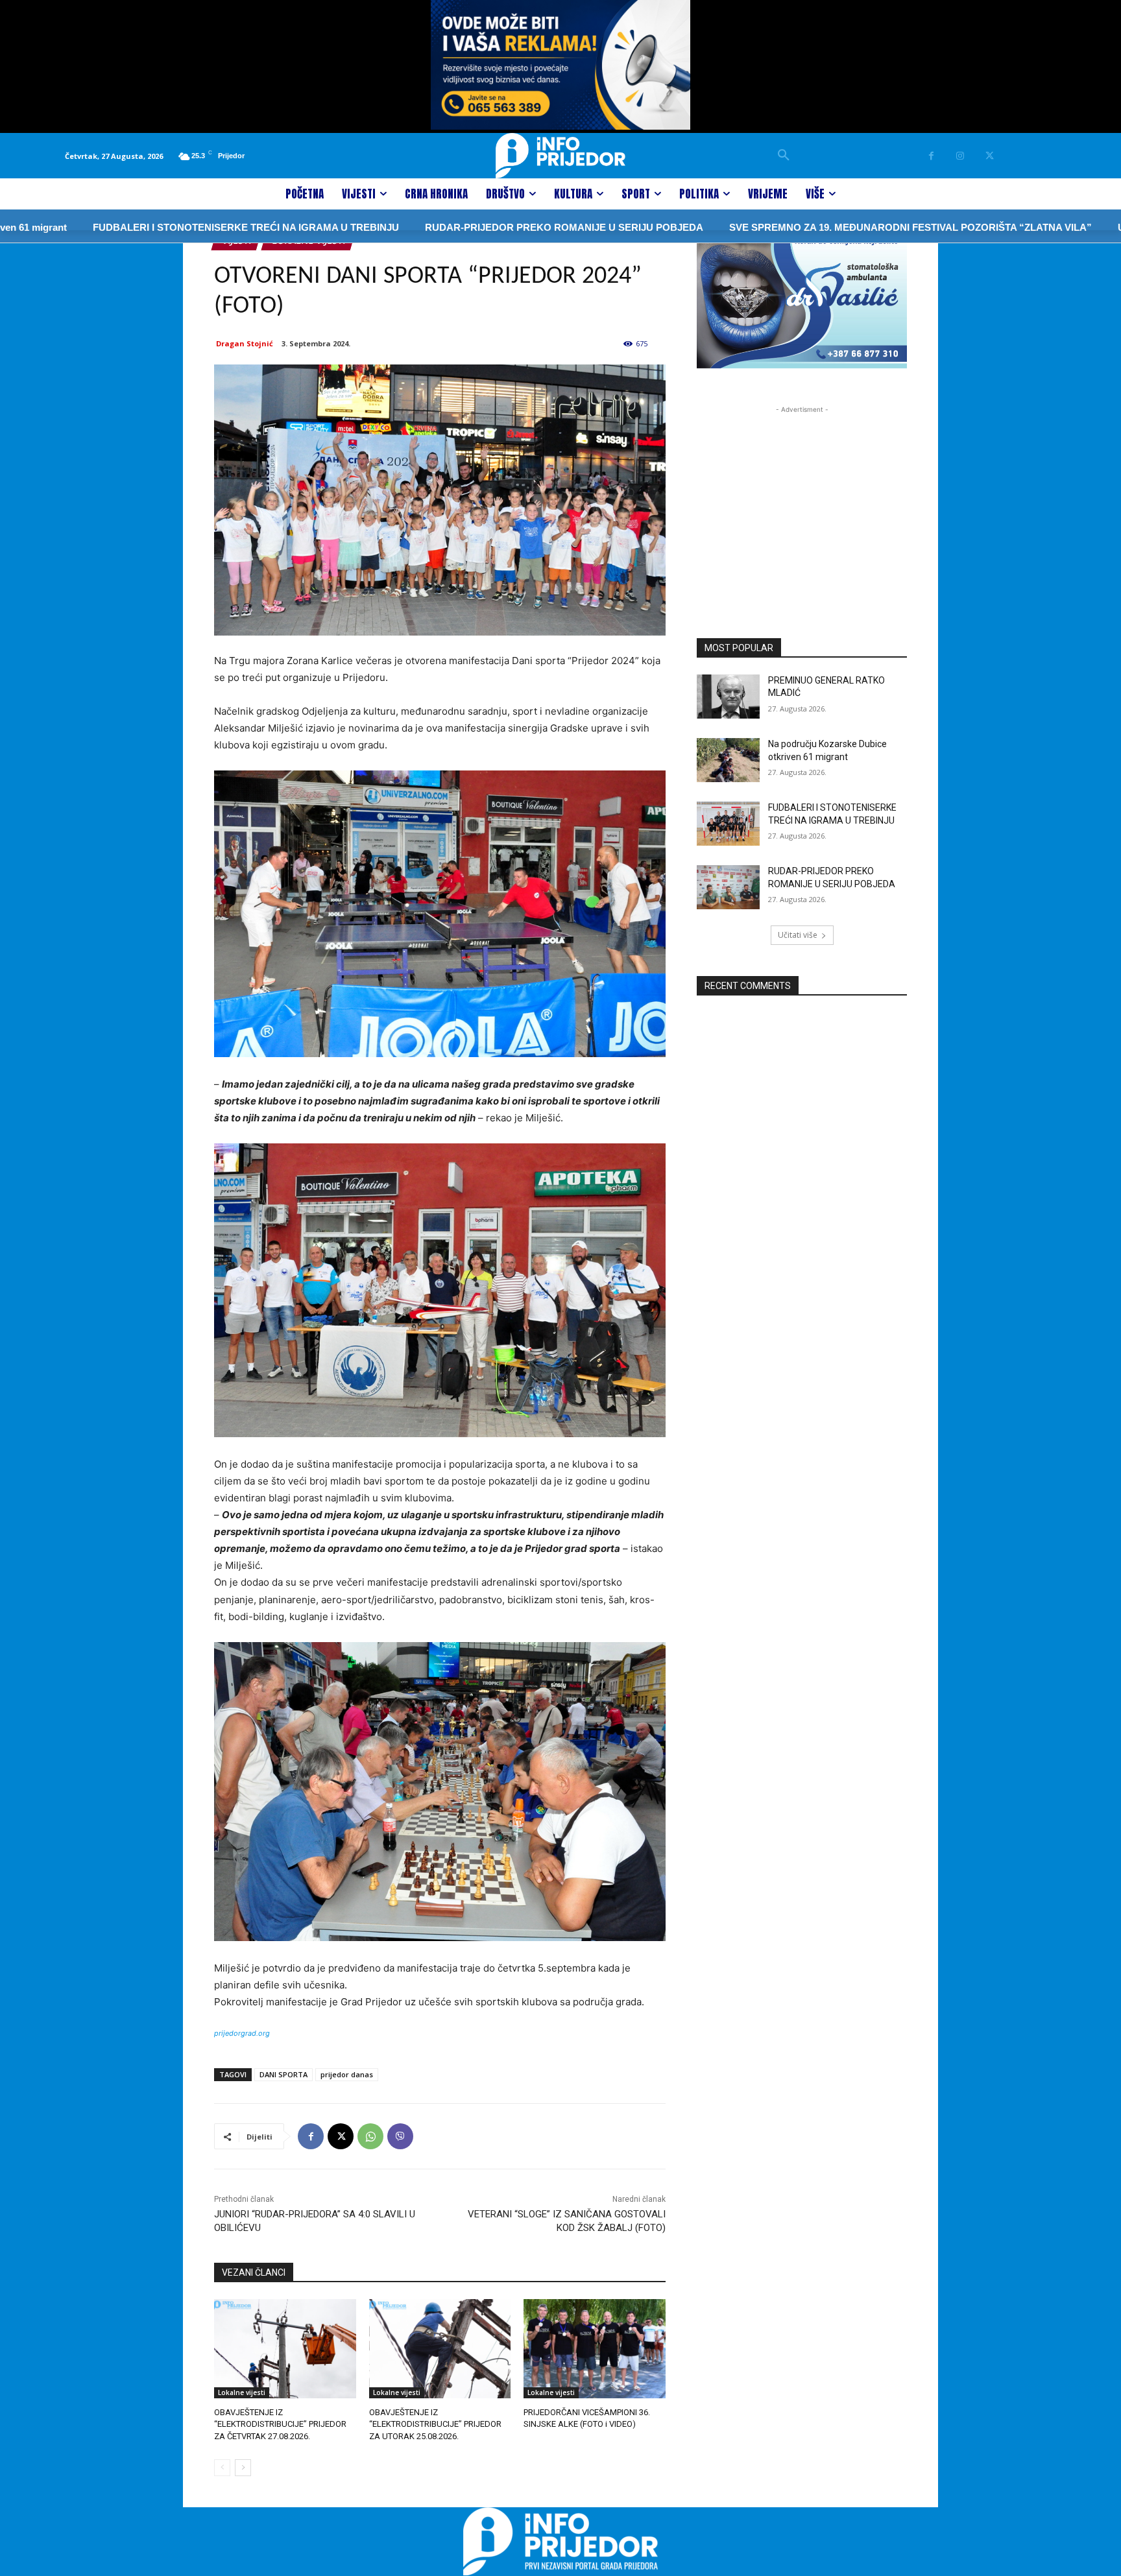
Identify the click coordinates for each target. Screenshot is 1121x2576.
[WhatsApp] (370, 2136)
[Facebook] (931, 156)
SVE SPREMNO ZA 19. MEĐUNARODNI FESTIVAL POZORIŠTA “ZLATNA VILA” (833, 227)
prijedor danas (347, 2074)
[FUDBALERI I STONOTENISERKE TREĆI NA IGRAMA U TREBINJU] (728, 824)
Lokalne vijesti (242, 2392)
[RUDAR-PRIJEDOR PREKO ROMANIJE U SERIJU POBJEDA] (728, 887)
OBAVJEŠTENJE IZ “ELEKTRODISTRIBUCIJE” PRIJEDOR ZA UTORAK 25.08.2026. (435, 2424)
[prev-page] (222, 2468)
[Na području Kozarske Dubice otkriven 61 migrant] (728, 760)
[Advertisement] (802, 497)
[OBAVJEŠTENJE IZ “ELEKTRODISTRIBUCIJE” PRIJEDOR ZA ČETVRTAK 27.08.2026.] (285, 2349)
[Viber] (400, 2136)
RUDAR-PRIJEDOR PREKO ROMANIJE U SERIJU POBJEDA (486, 227)
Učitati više (798, 935)
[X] (990, 156)
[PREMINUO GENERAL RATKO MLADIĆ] (728, 697)
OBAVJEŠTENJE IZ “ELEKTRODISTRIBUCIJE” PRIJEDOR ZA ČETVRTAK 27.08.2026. (280, 2424)
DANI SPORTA (283, 2074)
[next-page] (243, 2468)
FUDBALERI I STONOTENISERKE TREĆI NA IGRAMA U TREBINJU (168, 227)
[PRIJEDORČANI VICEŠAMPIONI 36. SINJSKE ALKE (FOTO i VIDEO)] (595, 2349)
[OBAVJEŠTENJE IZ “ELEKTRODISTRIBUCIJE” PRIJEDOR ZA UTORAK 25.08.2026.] (440, 2349)
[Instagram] (960, 156)
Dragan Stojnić (245, 343)
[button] (784, 156)
